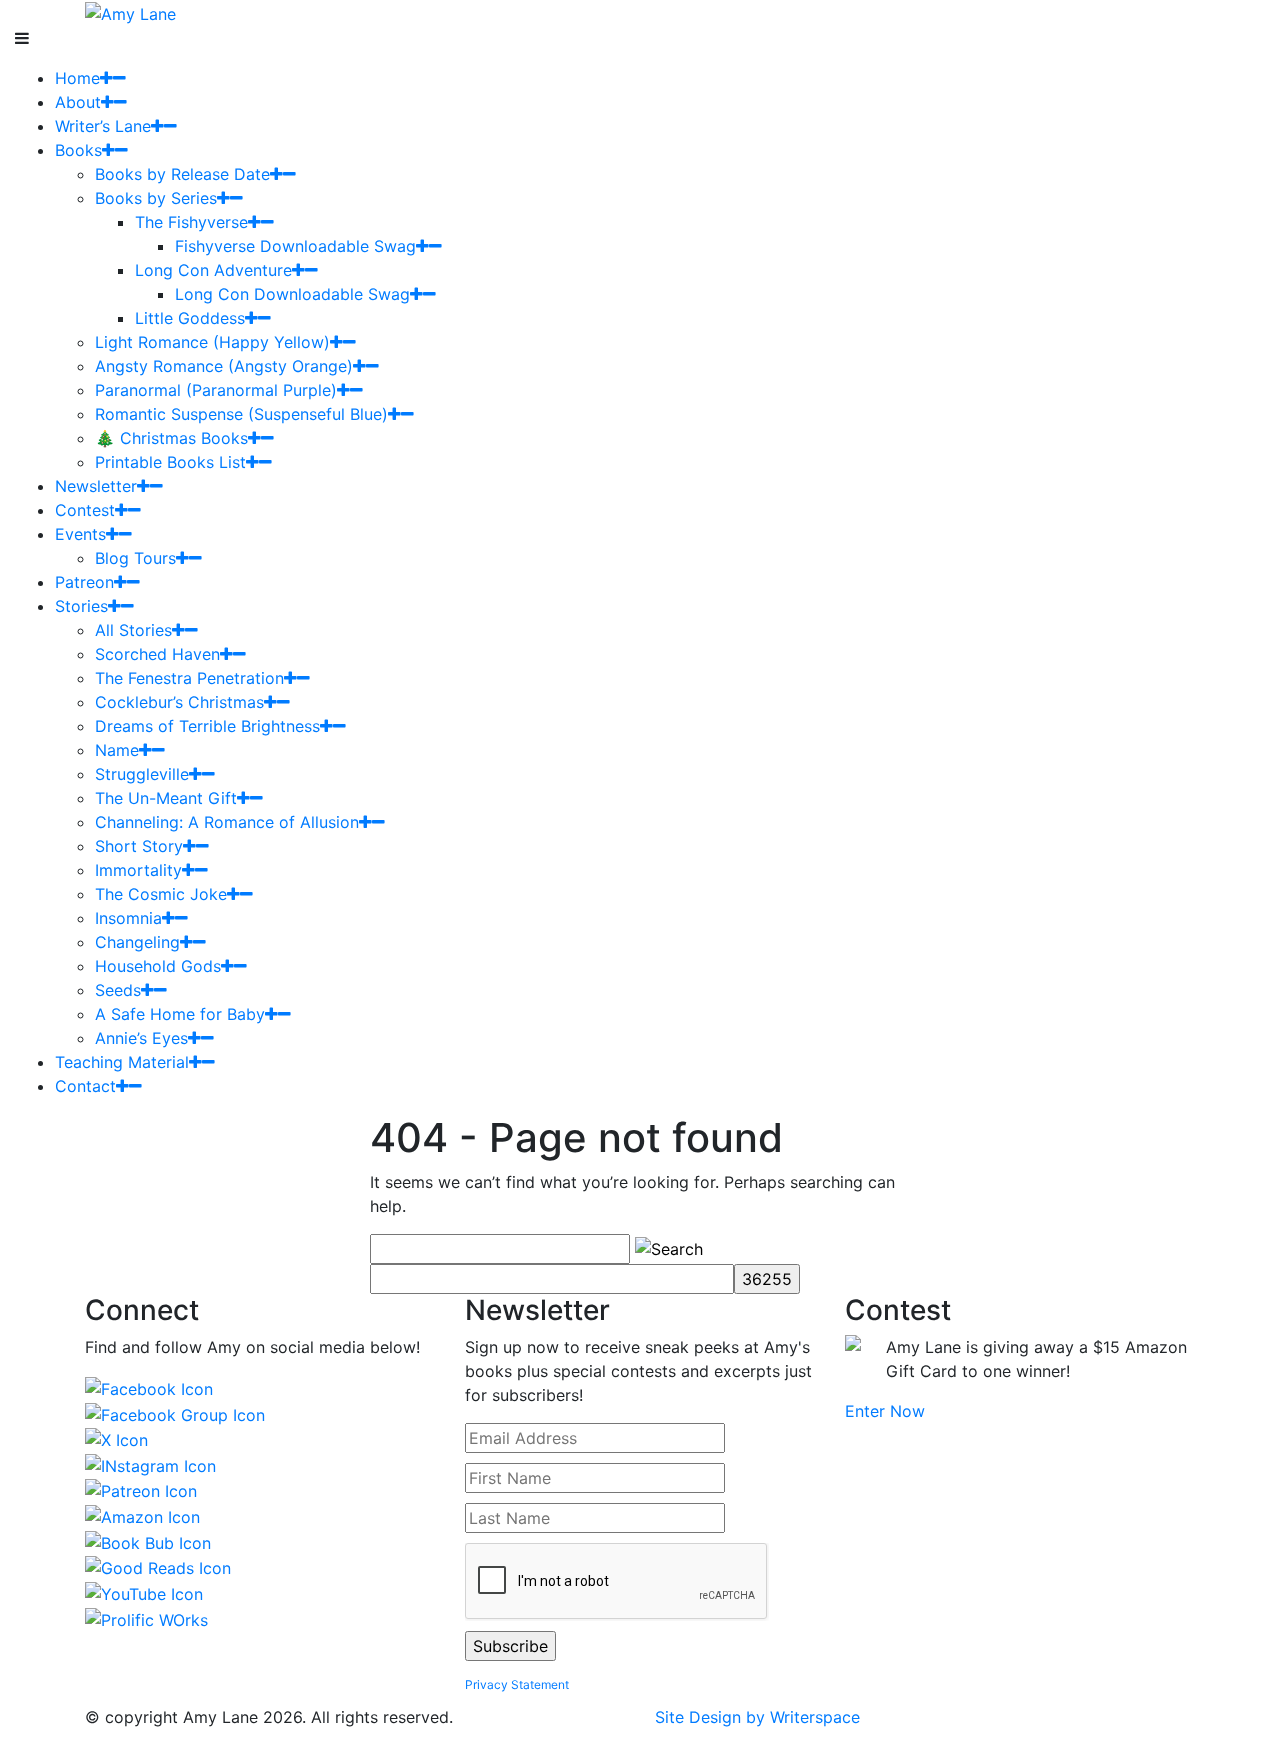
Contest (85, 510)
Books (78, 150)
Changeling (137, 942)
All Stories (133, 630)
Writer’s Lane (103, 126)
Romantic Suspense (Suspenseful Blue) (241, 414)
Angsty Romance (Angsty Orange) (224, 366)
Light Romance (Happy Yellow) (212, 342)
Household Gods (158, 966)
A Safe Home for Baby (180, 1014)
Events (80, 534)
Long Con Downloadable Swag (292, 294)
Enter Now (885, 1411)
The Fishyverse (191, 222)
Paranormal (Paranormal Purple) (216, 390)
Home (77, 78)
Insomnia (128, 918)
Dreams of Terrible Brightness (207, 726)
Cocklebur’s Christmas (179, 702)
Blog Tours (135, 558)
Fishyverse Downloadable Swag (295, 246)
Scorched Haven (157, 654)
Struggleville (142, 774)
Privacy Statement (517, 1684)
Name (117, 750)
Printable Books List (170, 462)
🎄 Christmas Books (171, 438)
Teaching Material (122, 1062)
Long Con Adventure (213, 270)
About (78, 102)
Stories (81, 606)
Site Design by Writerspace (757, 1717)
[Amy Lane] (130, 12)
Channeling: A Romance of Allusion (227, 822)
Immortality (138, 870)
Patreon (84, 582)
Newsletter (96, 486)
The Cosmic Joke (161, 894)
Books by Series (156, 198)
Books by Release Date (182, 174)
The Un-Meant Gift (166, 798)
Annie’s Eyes (141, 1038)
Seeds (118, 990)
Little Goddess (190, 318)
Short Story (139, 846)
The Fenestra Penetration (189, 678)
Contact (85, 1086)
